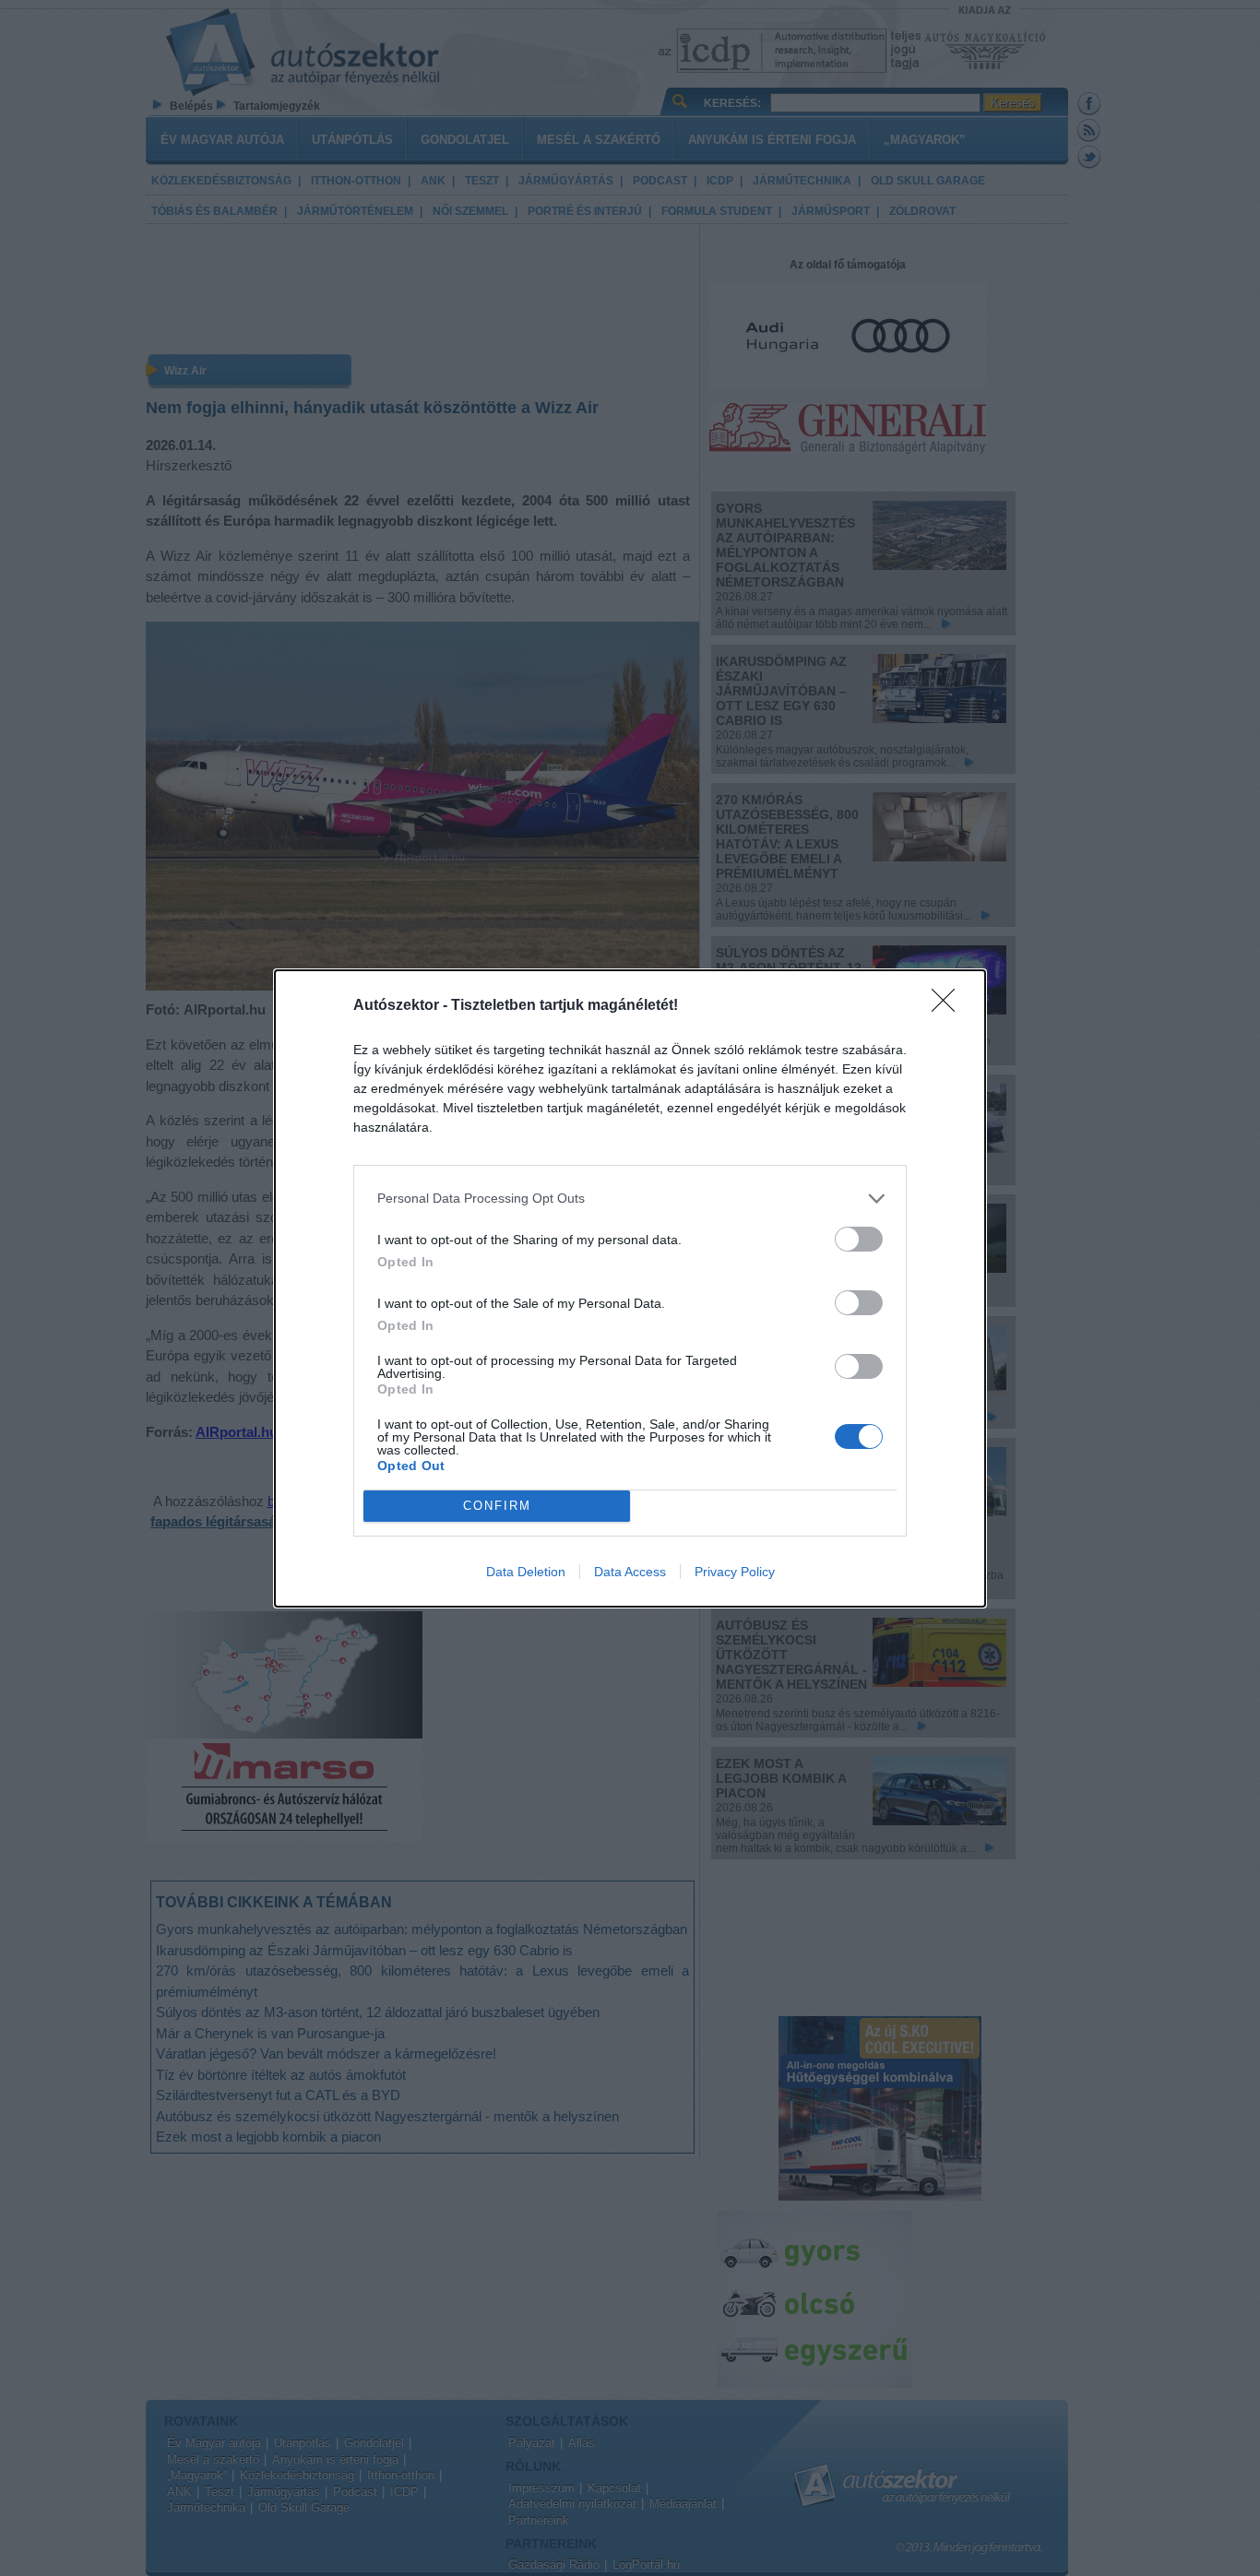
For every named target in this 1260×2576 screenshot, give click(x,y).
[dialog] (630, 1288)
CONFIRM (497, 1506)
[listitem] (630, 1199)
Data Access (630, 1572)
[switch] (859, 1239)
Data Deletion (526, 1572)
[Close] (949, 1006)
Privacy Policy (735, 1572)
